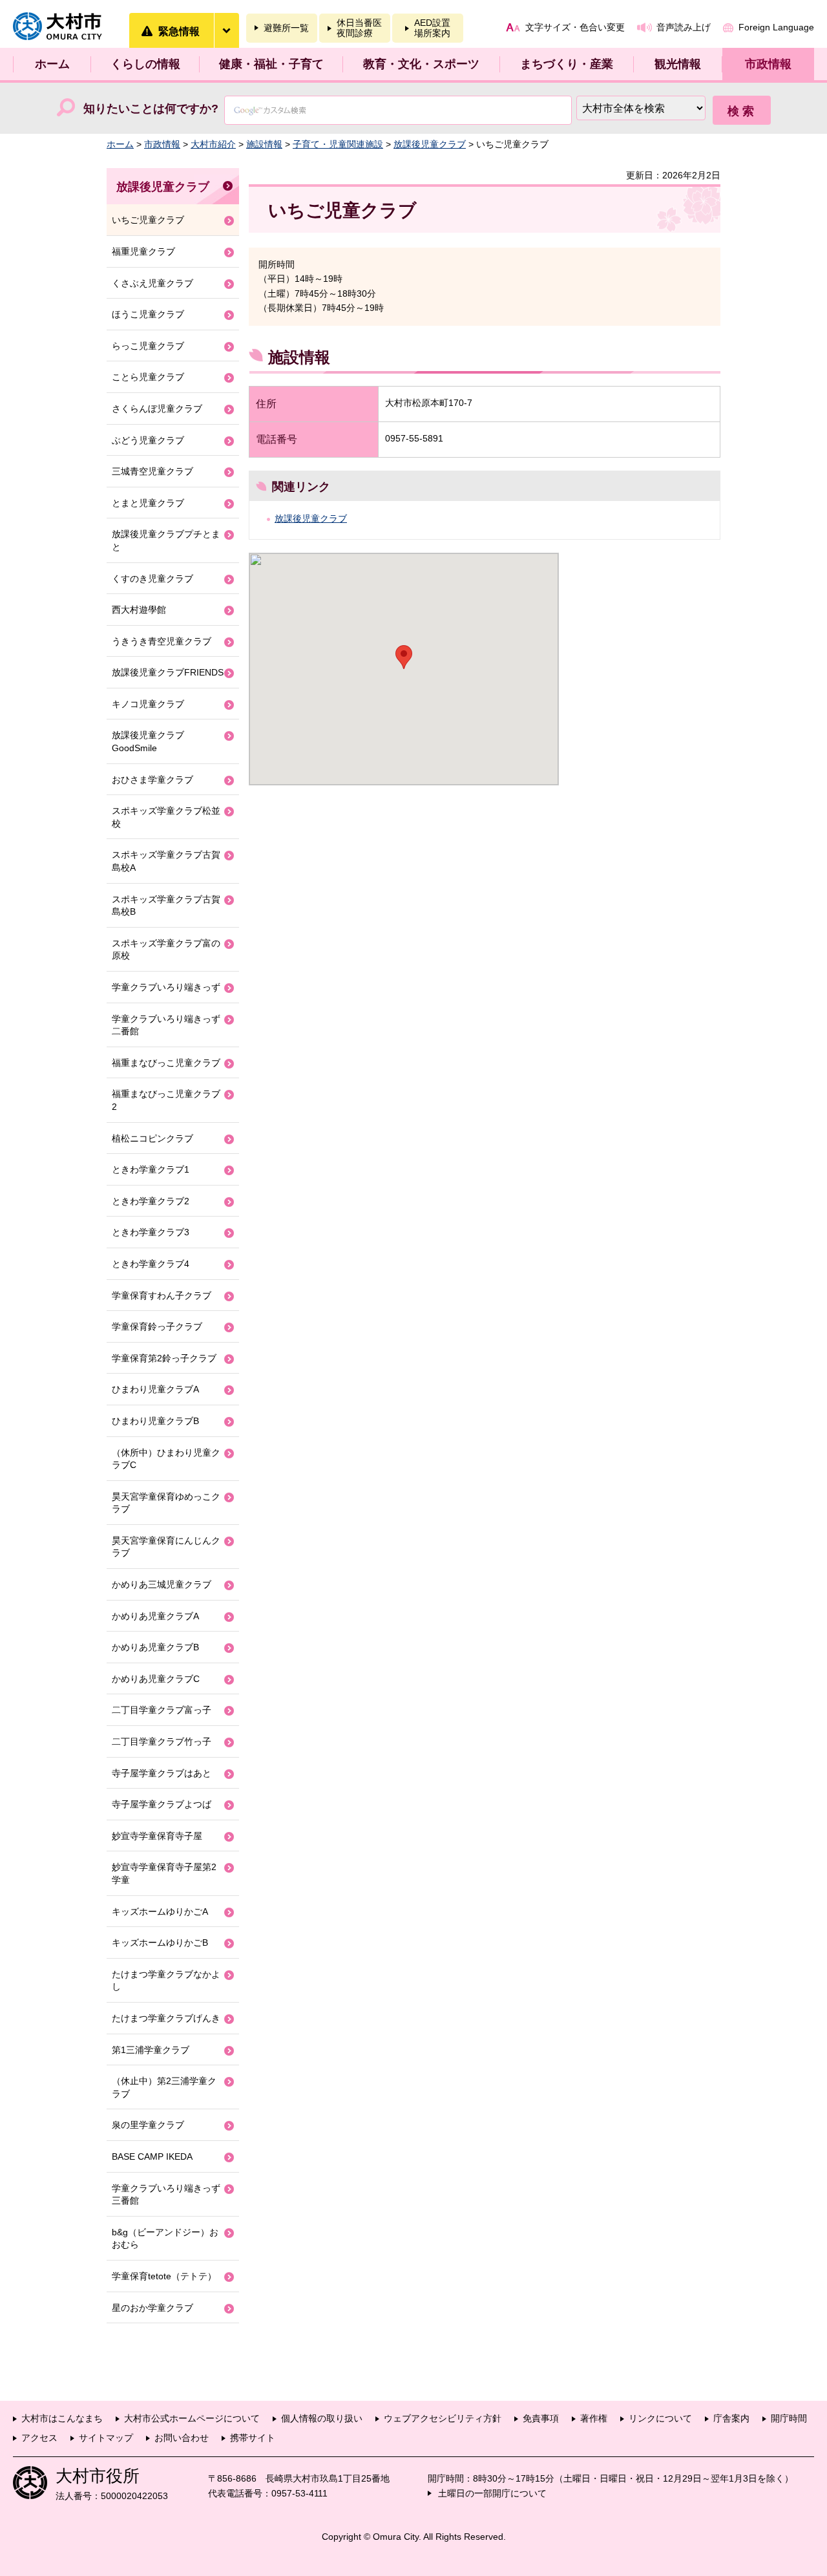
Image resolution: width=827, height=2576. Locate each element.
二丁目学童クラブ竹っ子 (162, 1741)
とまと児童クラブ (148, 503)
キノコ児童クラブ (148, 704)
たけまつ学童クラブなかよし (166, 1981)
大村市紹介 (213, 144)
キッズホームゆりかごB (160, 1943)
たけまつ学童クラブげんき (166, 2018)
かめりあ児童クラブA (155, 1616)
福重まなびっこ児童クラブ (166, 1063)
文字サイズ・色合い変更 (575, 27)
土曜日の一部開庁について (492, 2493)
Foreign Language (776, 27)
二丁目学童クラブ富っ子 (162, 1710)
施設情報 (264, 144)
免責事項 (541, 2418)
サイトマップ (106, 2438)
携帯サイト (253, 2438)
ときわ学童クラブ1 (151, 1169)
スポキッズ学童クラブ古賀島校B (166, 906)
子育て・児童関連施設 (338, 144)
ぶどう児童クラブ (148, 440)
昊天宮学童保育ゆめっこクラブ (166, 1503)
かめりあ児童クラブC (156, 1679)
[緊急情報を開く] (226, 30)
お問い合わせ (182, 2438)
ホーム (52, 64)
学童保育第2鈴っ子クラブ (164, 1358)
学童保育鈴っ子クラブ (157, 1326)
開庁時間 (789, 2418)
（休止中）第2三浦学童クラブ (164, 2087)
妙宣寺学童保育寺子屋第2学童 (164, 1873)
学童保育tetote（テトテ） (164, 2276)
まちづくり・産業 (567, 64)
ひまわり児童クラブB (155, 1421)
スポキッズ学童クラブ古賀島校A (166, 861)
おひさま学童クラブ (152, 780)
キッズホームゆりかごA (160, 1911)
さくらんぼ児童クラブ (157, 409)
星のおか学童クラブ (152, 2308)
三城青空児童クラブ (152, 471)
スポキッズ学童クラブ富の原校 (166, 950)
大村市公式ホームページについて (192, 2418)
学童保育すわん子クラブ (162, 1295)
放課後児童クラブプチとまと (166, 540)
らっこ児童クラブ (148, 346)
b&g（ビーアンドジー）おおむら (165, 2239)
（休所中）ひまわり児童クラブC (166, 1459)
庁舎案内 (731, 2418)
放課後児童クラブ (430, 144)
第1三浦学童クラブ (151, 2050)
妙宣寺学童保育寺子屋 (157, 1836)
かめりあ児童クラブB (155, 1647)
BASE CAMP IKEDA (152, 2156)
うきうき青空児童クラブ (162, 641)
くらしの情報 (145, 64)
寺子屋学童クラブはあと (162, 1773)
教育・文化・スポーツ (421, 64)
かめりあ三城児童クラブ (162, 1584)
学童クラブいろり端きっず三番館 (166, 2195)
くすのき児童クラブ (152, 579)
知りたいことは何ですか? (151, 109)
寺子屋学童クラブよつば (162, 1804)
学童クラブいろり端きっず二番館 (166, 1025)
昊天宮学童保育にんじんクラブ (166, 1547)
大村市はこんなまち (62, 2418)
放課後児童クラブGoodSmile (148, 741)
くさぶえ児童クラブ (152, 283)
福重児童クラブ (143, 251)
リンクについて (660, 2418)
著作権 (594, 2418)
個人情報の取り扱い (322, 2418)
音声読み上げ (684, 27)
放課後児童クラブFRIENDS (168, 672)
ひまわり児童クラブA (155, 1389)
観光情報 (678, 64)
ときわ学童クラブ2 (151, 1201)
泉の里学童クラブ (148, 2125)
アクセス (39, 2438)
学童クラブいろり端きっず (166, 987)
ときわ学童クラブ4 (151, 1264)
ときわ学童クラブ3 (151, 1232)
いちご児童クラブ (148, 220)
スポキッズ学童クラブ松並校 (166, 817)
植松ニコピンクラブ (152, 1138)
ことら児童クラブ (148, 377)
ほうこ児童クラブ (148, 314)
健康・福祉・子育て (271, 64)
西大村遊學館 (139, 610)
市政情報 (768, 64)
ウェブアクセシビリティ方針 (443, 2418)
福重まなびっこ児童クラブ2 (166, 1100)
